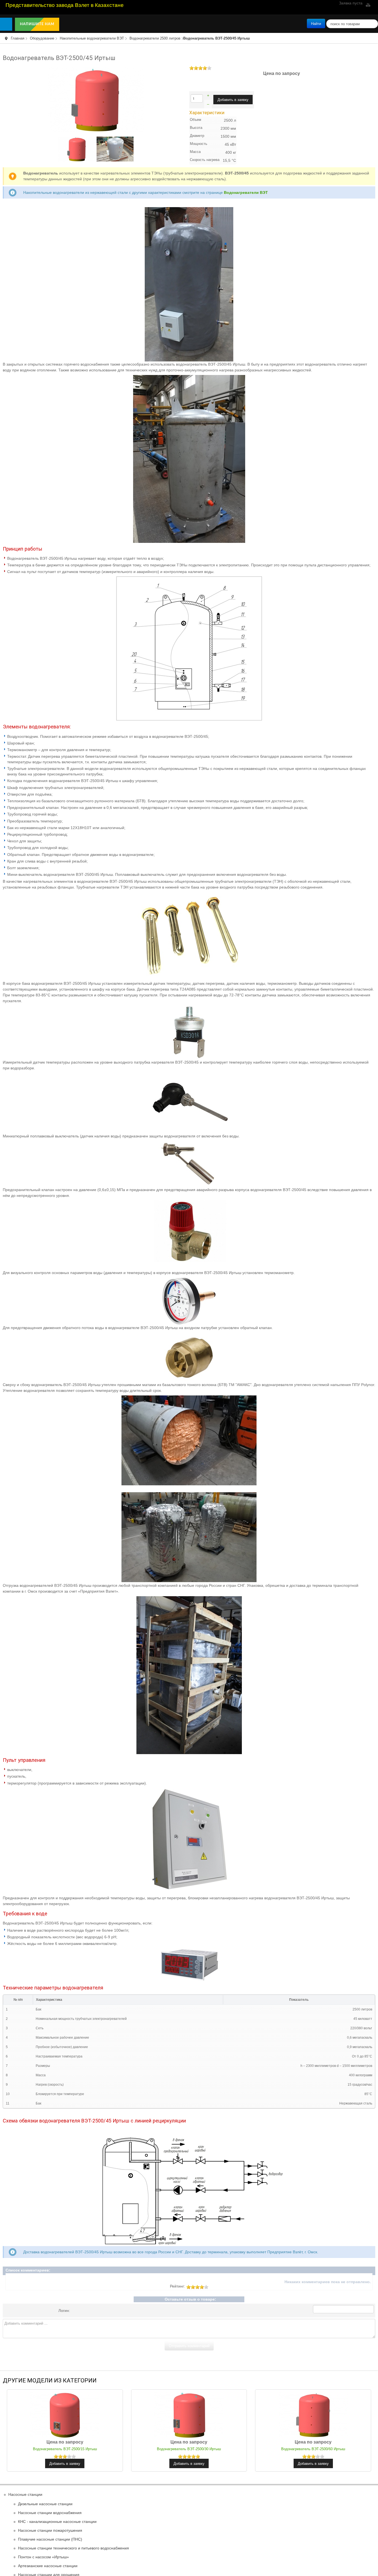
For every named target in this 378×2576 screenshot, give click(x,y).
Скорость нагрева (205, 160)
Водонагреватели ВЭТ (246, 192)
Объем (196, 120)
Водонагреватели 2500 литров (155, 38)
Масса (195, 152)
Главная (18, 38)
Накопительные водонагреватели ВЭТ (92, 38)
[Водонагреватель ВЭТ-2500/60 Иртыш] (313, 2414)
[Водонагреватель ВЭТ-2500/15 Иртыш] (65, 2414)
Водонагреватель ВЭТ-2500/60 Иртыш (313, 2449)
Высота (196, 128)
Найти (316, 23)
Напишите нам (38, 24)
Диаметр (197, 136)
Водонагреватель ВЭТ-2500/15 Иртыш (65, 2449)
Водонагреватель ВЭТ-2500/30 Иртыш (189, 2449)
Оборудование (42, 38)
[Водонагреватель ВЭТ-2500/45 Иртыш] (96, 99)
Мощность (199, 144)
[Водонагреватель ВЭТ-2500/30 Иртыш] (189, 2414)
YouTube (367, 5)
